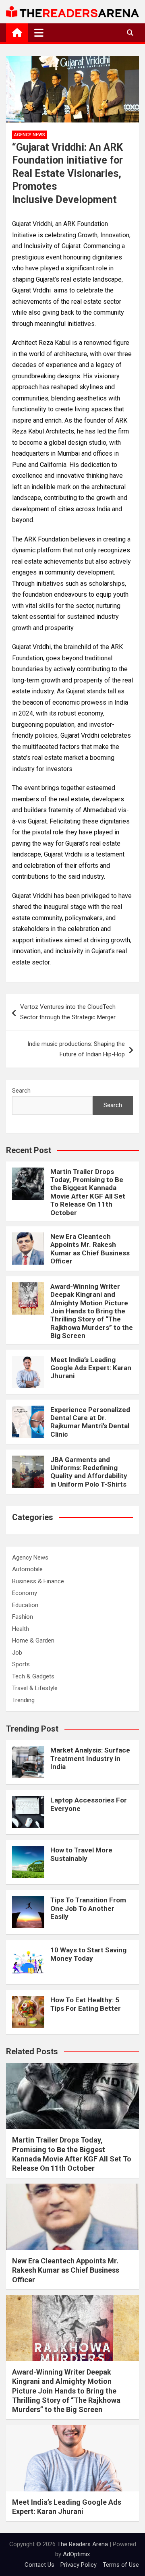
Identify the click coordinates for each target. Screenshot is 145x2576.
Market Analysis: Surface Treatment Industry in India (90, 1758)
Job (17, 1653)
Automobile (27, 1569)
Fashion (23, 1617)
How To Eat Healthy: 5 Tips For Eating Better (86, 2004)
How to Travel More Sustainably (81, 1854)
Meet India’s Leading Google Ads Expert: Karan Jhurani (91, 1368)
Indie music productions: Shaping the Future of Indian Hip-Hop (76, 1049)
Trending (23, 1700)
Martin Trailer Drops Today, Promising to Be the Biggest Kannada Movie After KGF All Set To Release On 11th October (88, 1192)
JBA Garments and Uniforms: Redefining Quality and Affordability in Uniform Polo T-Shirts (89, 1472)
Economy (25, 1593)
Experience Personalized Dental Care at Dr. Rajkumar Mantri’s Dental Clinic (90, 1422)
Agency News (30, 135)
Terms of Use (121, 2565)
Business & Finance (38, 1581)
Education (25, 1605)
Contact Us (39, 2565)
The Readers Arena (83, 2544)
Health (21, 1629)
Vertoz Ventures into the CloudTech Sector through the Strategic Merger (69, 1012)
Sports (21, 1664)
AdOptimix (76, 2554)
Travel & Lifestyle (35, 1688)
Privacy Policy (79, 2565)
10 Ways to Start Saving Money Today (88, 1954)
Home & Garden (33, 1641)
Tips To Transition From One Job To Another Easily (88, 1908)
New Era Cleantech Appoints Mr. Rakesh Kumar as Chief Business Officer (90, 1249)
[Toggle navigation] (39, 33)
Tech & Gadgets (33, 1676)
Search (21, 1091)
